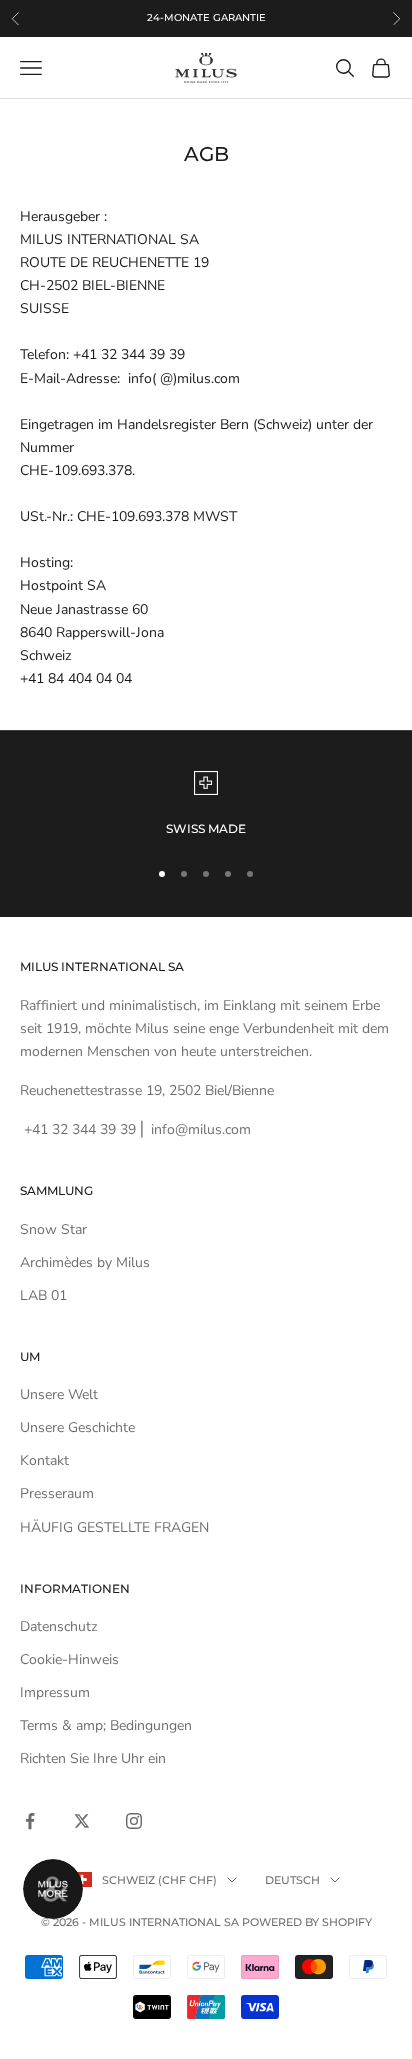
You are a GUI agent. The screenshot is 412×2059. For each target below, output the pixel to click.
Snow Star (53, 1229)
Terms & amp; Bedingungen (106, 1725)
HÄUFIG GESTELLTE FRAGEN (114, 1527)
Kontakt (44, 1460)
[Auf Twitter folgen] (82, 1821)
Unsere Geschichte (77, 1427)
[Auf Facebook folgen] (30, 1821)
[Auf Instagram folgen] (134, 1821)
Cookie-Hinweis (69, 1659)
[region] (206, 805)
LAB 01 (43, 1295)
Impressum (55, 1692)
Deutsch (292, 1880)
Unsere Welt (59, 1394)
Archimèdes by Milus (85, 1262)
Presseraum (57, 1493)
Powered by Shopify (307, 1922)
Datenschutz (58, 1626)
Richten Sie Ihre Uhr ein (93, 1758)
